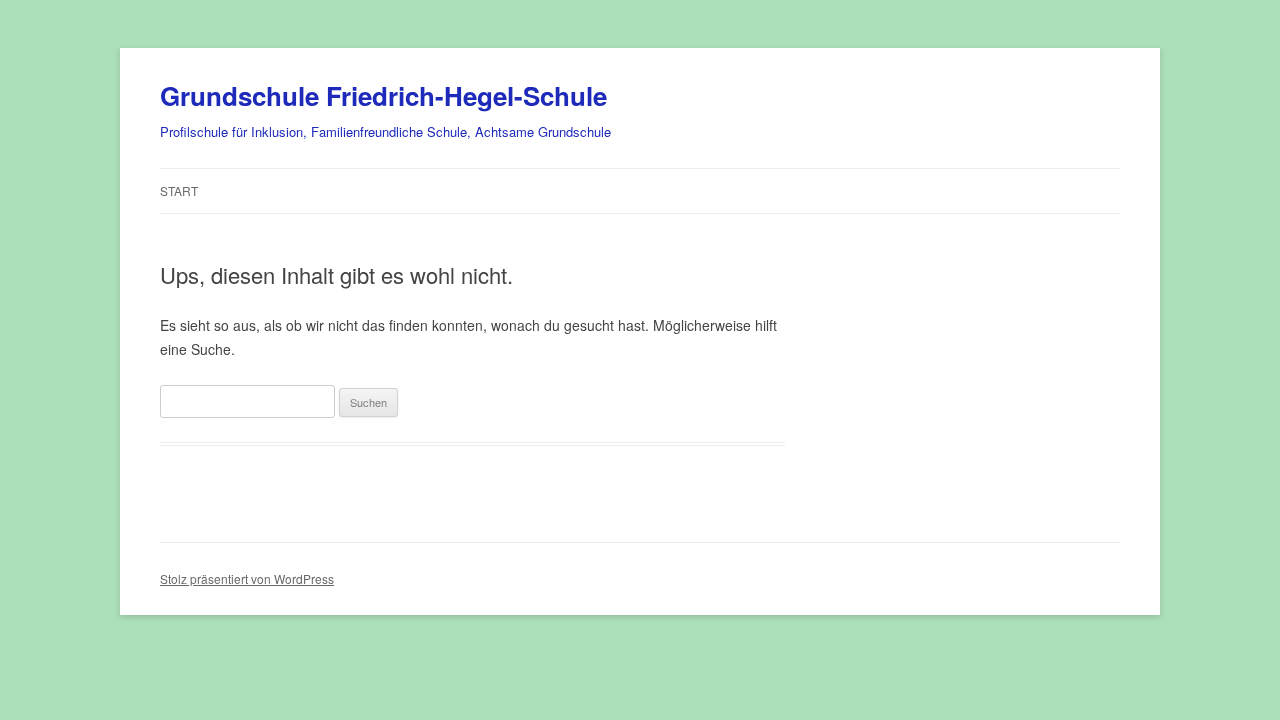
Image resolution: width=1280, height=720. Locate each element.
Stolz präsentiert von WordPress (247, 578)
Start (179, 190)
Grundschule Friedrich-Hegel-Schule (383, 95)
